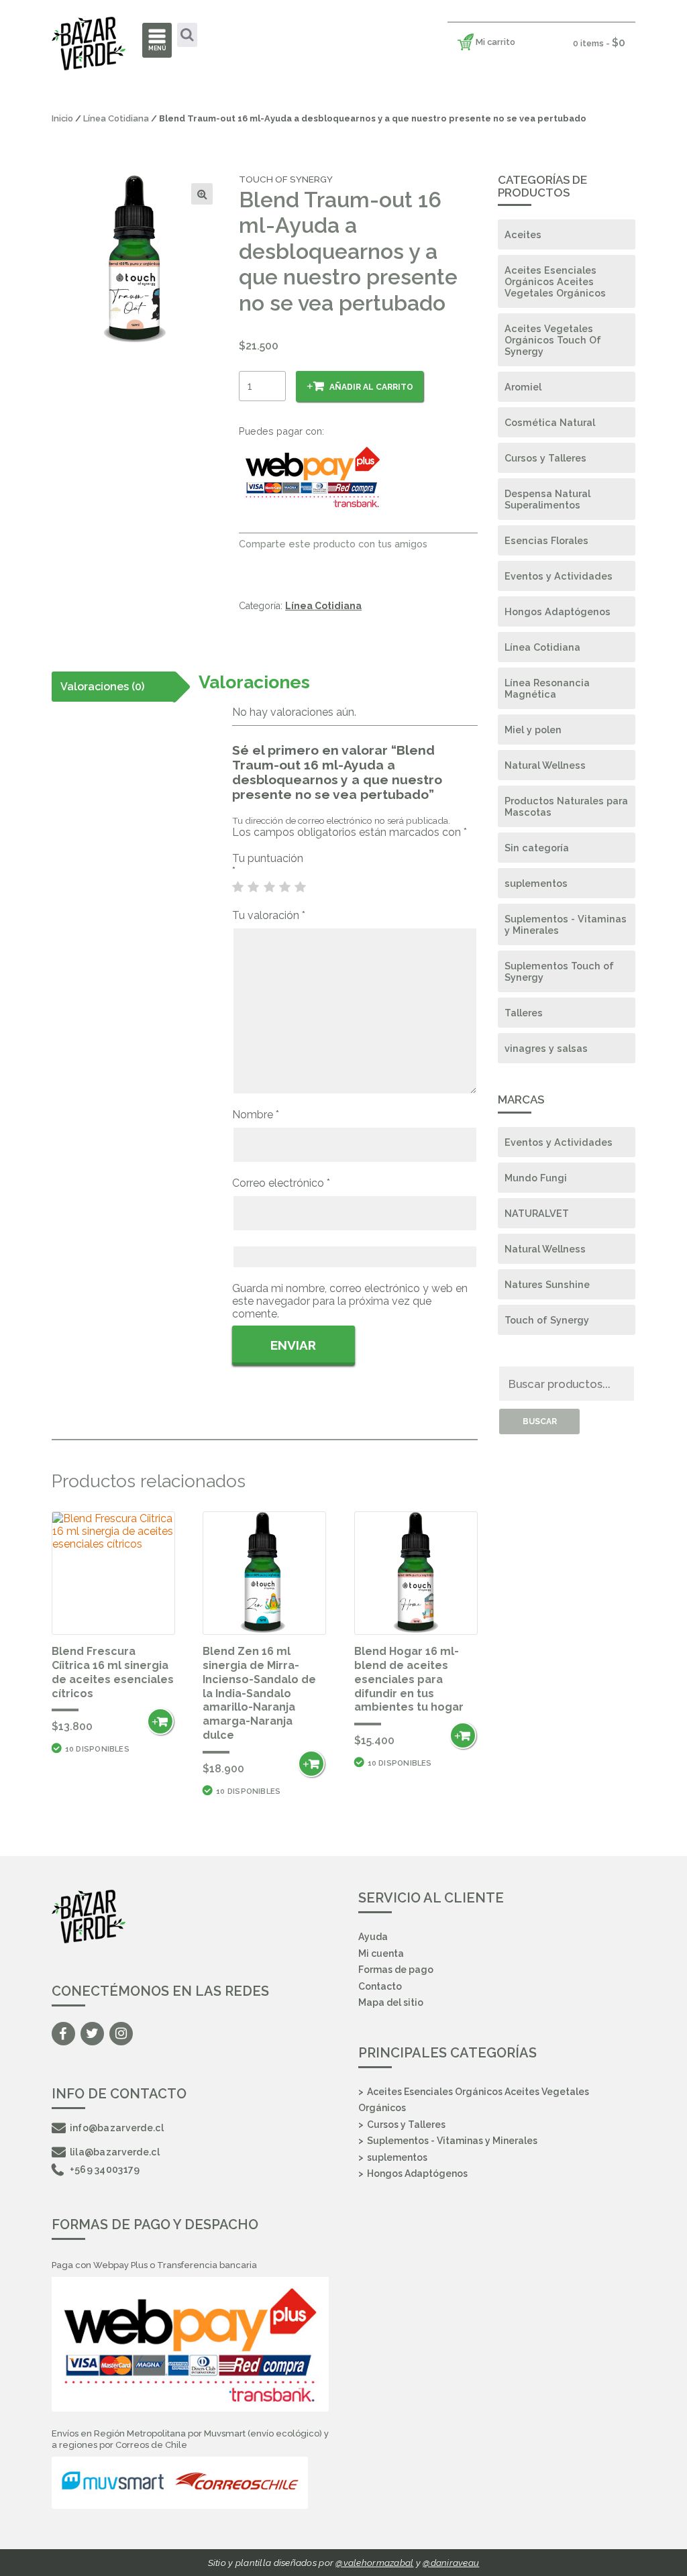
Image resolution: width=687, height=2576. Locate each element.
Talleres (524, 1013)
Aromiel (523, 387)
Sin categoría (537, 848)
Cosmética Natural (550, 422)
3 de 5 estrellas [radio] (270, 888)
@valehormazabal (374, 2563)
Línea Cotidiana (116, 118)
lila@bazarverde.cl (115, 2152)
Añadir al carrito (371, 387)
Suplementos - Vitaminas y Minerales (566, 924)
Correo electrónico (281, 1183)
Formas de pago (396, 1970)
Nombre (256, 1115)
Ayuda (373, 1937)
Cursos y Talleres (545, 458)
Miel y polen (533, 730)
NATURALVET (537, 1213)
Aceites (523, 234)
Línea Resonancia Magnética (547, 688)
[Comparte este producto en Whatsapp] (292, 565)
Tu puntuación (269, 865)
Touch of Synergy (547, 1320)
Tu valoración (269, 915)
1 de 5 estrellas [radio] (238, 888)
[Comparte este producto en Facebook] (246, 565)
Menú (157, 48)
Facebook (63, 2034)
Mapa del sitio (391, 2002)
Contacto (380, 1986)
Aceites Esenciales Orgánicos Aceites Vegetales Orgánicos (555, 281)
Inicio (62, 118)
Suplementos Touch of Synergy (559, 971)
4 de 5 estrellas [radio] (285, 888)
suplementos (536, 883)
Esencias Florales (546, 540)
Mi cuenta (381, 1953)
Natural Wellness (545, 765)
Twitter (92, 2034)
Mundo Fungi (536, 1178)
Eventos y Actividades (559, 576)
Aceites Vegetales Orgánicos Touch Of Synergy (553, 340)
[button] (202, 194)
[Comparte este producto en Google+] (316, 565)
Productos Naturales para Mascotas (566, 806)
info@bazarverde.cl (117, 2128)
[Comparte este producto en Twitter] (269, 565)
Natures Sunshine (547, 1284)
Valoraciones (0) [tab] (102, 687)
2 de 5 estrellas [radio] (254, 888)
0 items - (599, 43)
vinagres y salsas (546, 1048)
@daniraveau (451, 2563)
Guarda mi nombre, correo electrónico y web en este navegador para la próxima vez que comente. (350, 1301)
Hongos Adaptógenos (558, 611)
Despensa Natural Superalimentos (547, 499)
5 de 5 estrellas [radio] (301, 888)
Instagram (121, 2034)
